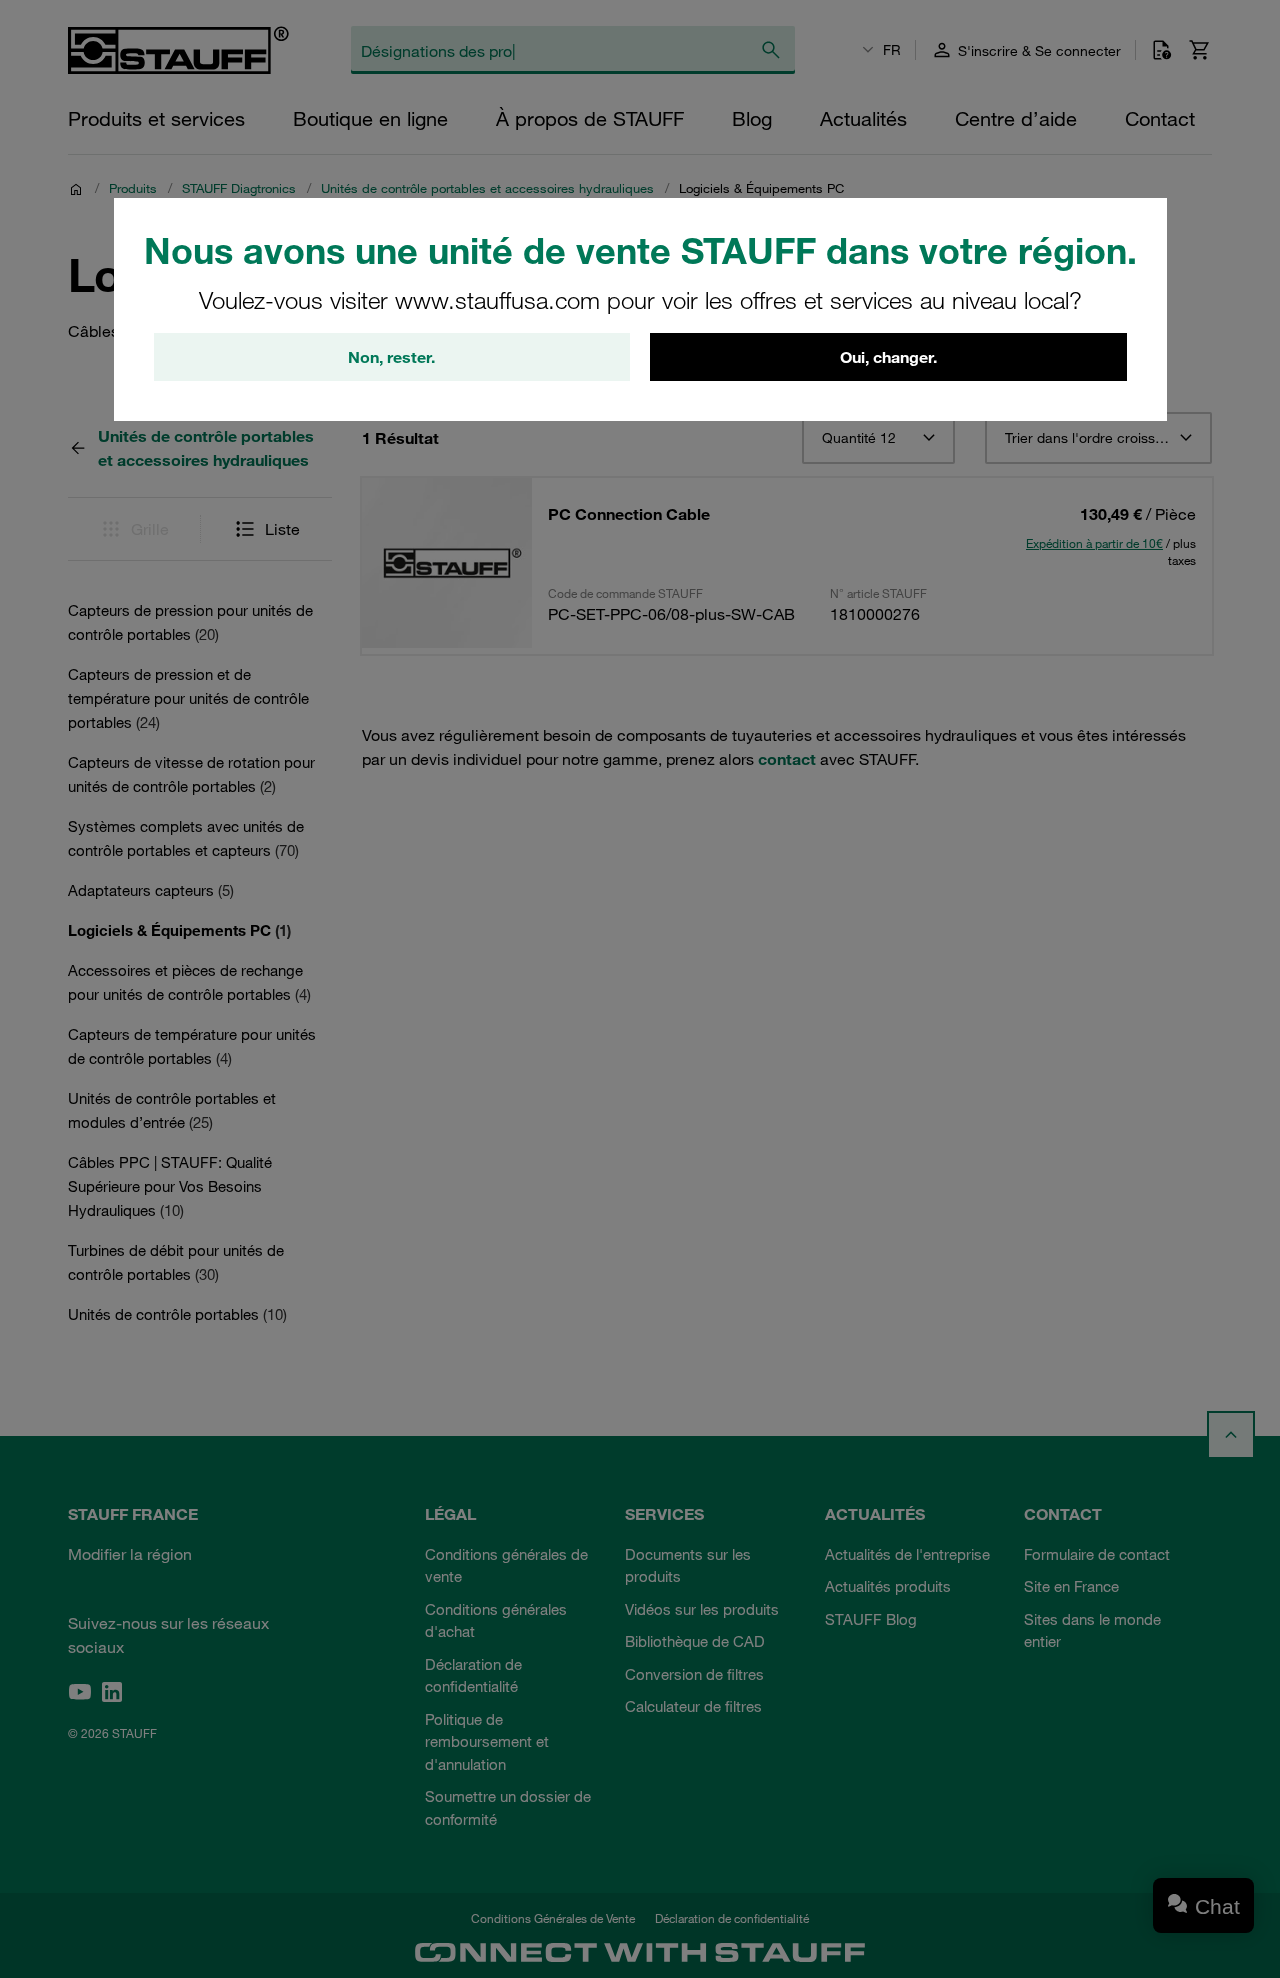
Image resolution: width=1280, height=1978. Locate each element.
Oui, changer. (888, 357)
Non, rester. (391, 357)
